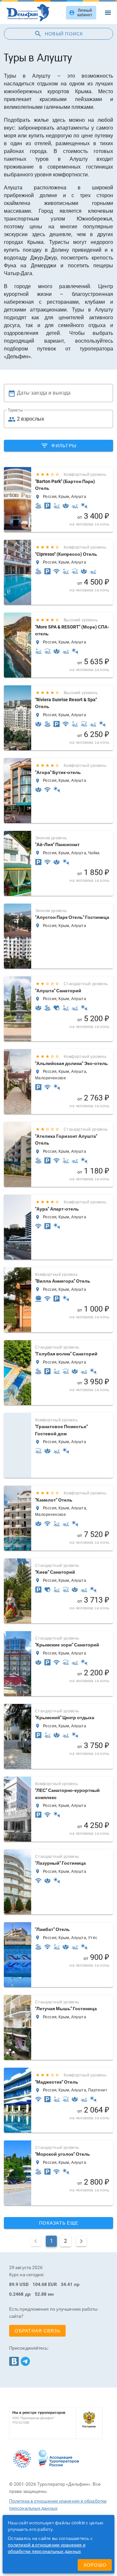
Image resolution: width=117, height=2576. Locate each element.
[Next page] (81, 2241)
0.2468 (16, 2294)
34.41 (67, 2284)
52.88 (41, 2294)
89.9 (14, 2284)
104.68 (40, 2284)
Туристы (15, 410)
